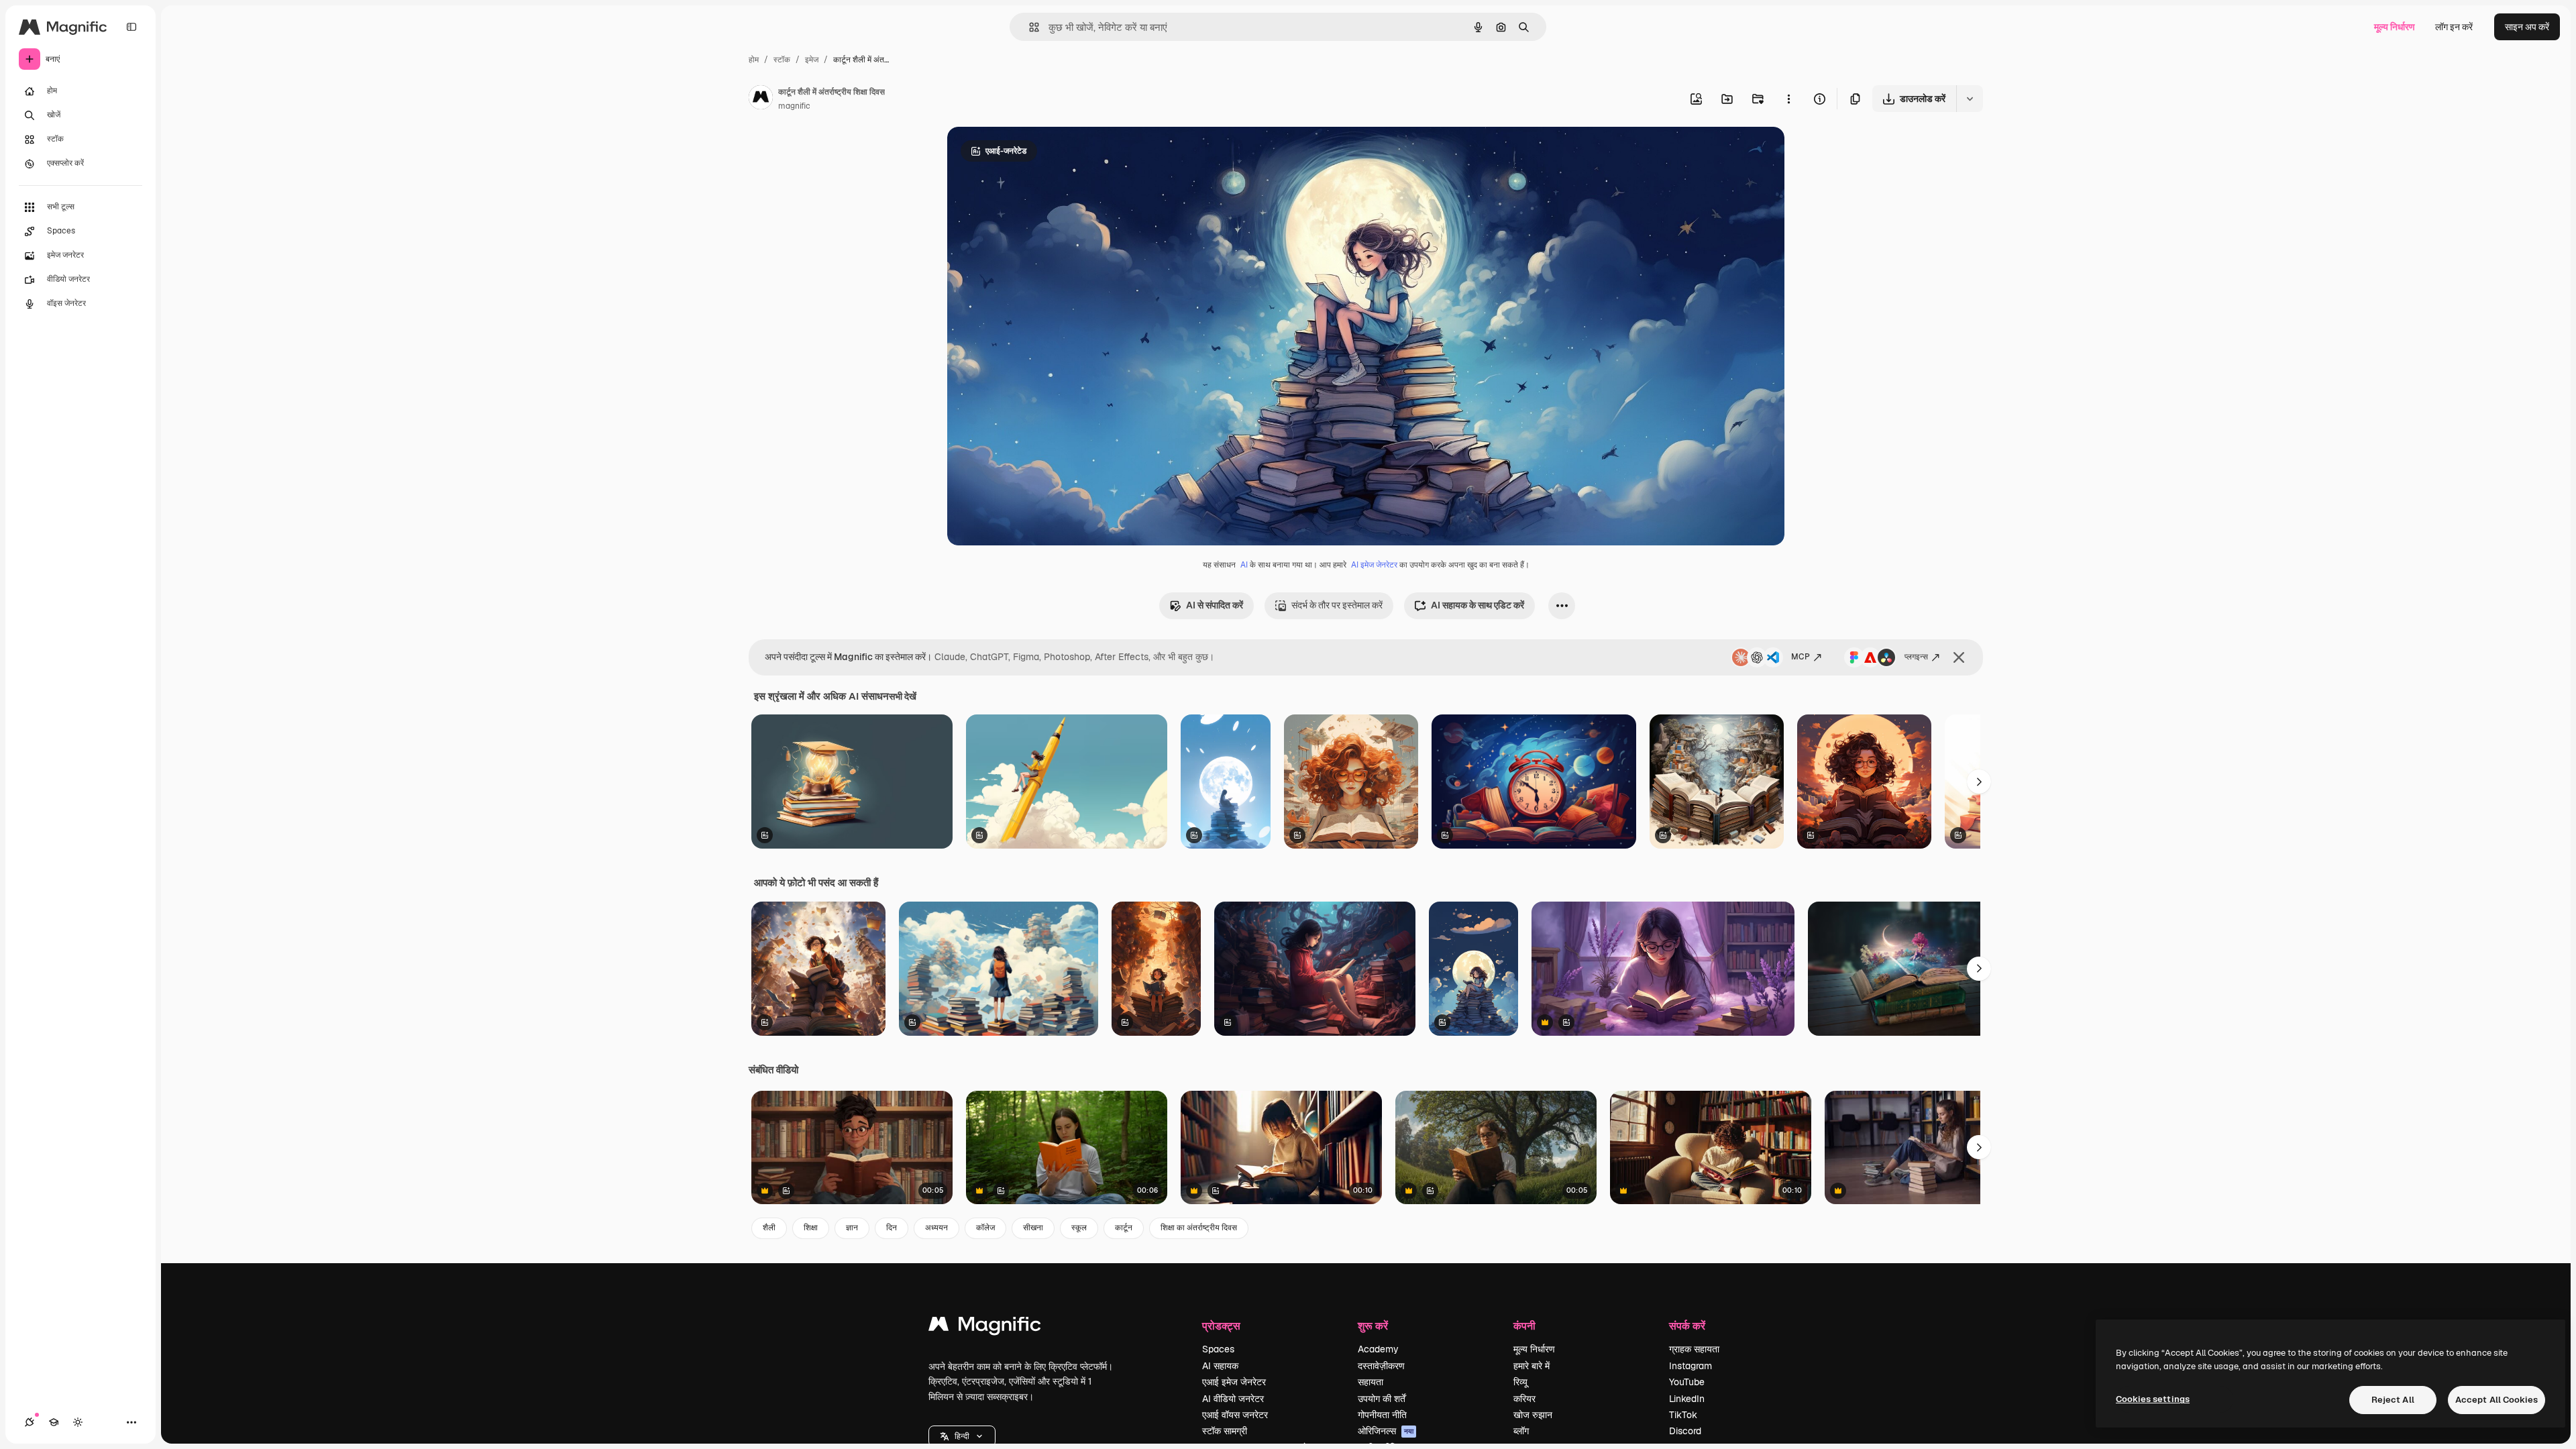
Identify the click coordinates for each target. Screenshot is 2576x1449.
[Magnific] (985, 1327)
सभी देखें (903, 696)
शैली (769, 1228)
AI (1244, 565)
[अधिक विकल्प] (1788, 99)
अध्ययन (936, 1228)
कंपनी (1524, 1325)
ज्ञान (852, 1228)
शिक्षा (811, 1228)
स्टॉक (782, 60)
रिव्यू (1520, 1382)
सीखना (1033, 1228)
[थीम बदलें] (78, 1422)
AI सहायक (1220, 1366)
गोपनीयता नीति (1382, 1415)
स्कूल (1079, 1228)
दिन (892, 1228)
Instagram (1690, 1366)
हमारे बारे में (1532, 1366)
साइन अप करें (2527, 27)
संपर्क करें (1687, 1325)
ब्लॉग (1521, 1431)
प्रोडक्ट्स (1221, 1325)
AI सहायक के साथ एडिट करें (1478, 605)
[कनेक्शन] (30, 1422)
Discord (1685, 1431)
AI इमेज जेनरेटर (1374, 565)
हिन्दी (962, 1436)
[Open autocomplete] (1029, 27)
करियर (1524, 1399)
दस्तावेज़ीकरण (1381, 1366)
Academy (1378, 1349)
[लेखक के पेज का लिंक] (761, 99)
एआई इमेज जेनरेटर (1234, 1382)
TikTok (1683, 1415)
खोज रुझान (1533, 1415)
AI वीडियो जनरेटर (1233, 1399)
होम (754, 60)
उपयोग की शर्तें (1382, 1399)
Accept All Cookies (2497, 1400)
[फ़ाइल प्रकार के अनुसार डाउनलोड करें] (1970, 99)
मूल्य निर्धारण (2395, 27)
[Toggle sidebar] (131, 27)
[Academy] (54, 1422)
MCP (1801, 657)
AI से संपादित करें (1215, 605)
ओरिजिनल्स (1386, 1431)
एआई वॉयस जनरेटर (1235, 1415)
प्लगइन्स (1916, 657)
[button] (962, 1436)
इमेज (812, 60)
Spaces (1218, 1349)
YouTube (1687, 1382)
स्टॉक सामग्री (1225, 1431)
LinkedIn (1687, 1399)
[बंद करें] (1959, 657)
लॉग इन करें (2454, 27)
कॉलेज (985, 1228)
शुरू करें (1373, 1325)
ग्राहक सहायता (1694, 1349)
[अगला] (1979, 782)
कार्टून (1124, 1228)
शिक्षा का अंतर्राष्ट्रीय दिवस (1199, 1228)
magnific (794, 106)
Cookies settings (2153, 1399)
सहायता (1371, 1382)
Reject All (2393, 1400)
